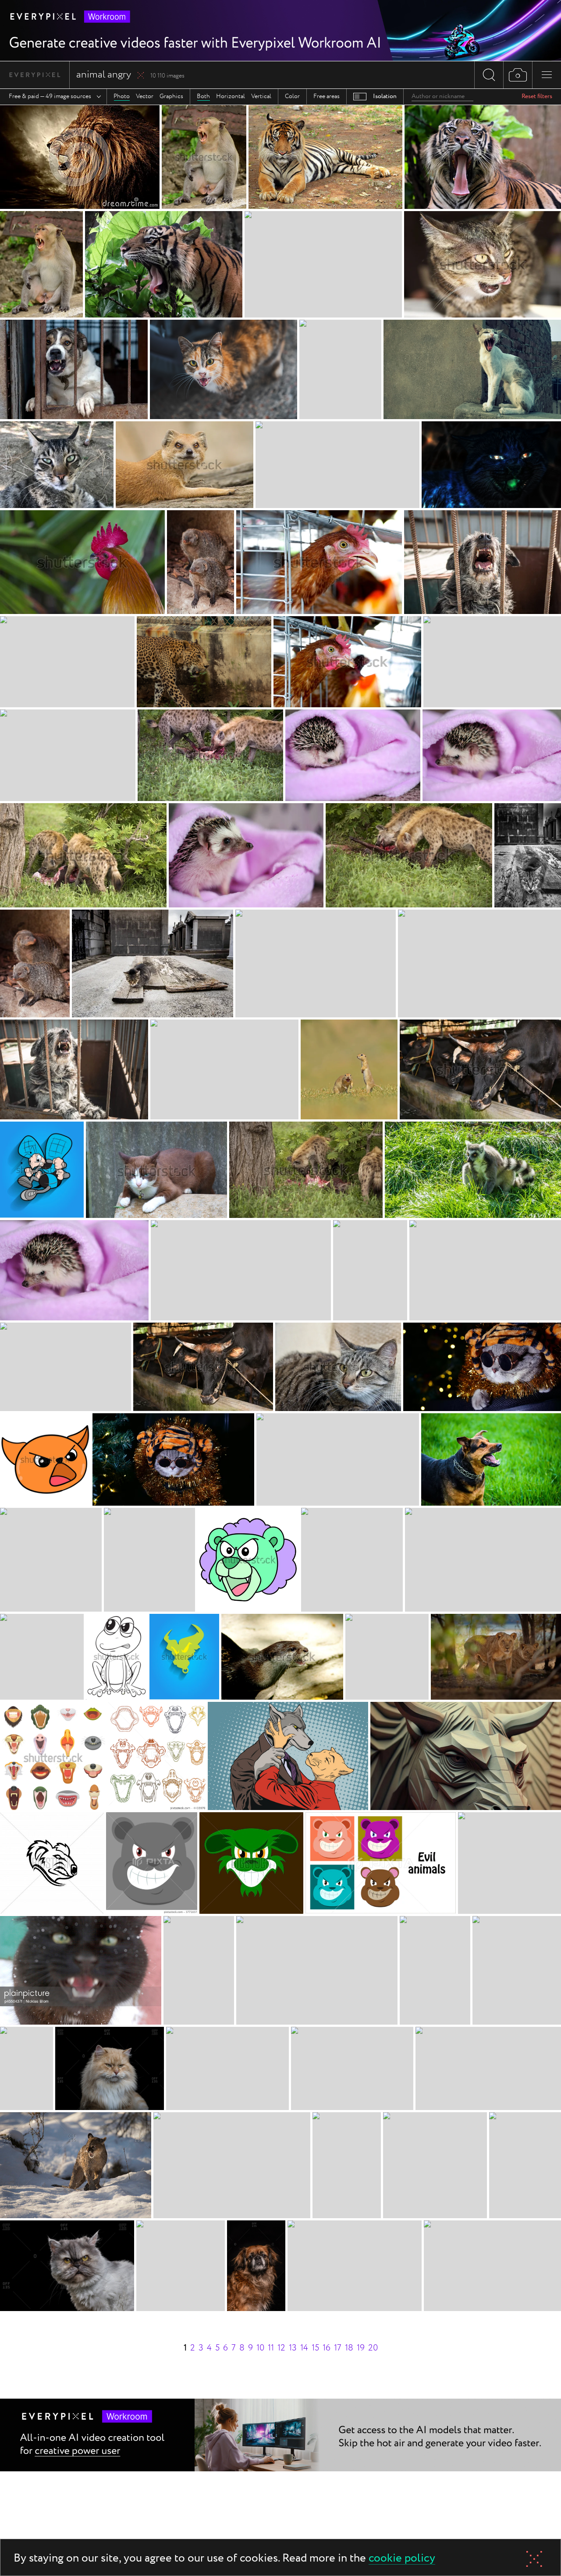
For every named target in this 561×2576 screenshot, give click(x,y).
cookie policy (402, 2559)
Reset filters (537, 96)
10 (260, 2348)
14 (304, 2348)
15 (315, 2348)
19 (361, 2348)
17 (338, 2348)
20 (373, 2348)
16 (327, 2348)
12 (281, 2348)
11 (271, 2348)
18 (349, 2348)
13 (293, 2348)
